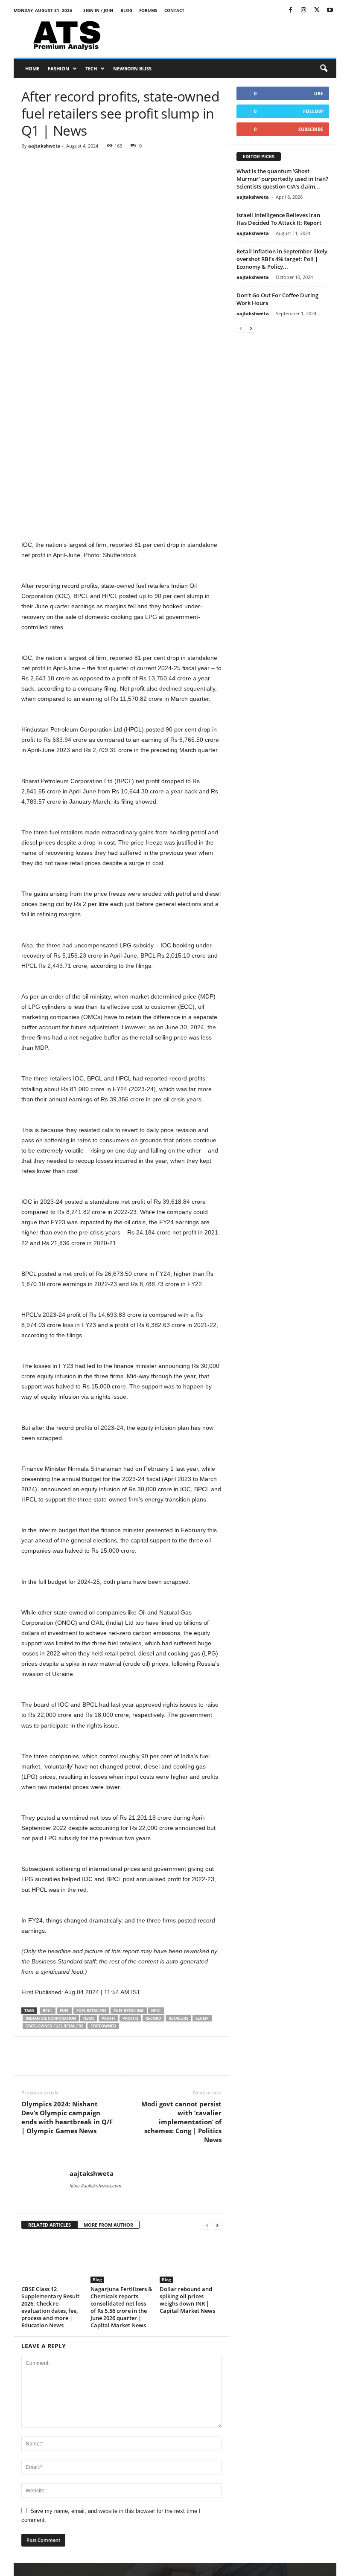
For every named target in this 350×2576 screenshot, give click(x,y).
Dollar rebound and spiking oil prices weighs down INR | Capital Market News (187, 2299)
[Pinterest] (69, 168)
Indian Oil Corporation (51, 2018)
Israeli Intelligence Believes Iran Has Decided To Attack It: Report (279, 219)
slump (202, 2018)
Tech (91, 68)
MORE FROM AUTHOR (108, 2225)
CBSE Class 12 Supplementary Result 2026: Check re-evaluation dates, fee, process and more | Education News (50, 2307)
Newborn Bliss (132, 68)
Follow (313, 111)
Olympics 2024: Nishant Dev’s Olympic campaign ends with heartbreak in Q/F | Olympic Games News (67, 2117)
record (153, 2018)
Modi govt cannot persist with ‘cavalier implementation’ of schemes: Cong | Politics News (181, 2122)
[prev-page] (207, 2225)
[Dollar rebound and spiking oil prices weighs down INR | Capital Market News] (191, 2259)
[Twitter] (317, 10)
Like (318, 93)
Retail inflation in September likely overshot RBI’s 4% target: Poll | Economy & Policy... (282, 259)
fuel (64, 2011)
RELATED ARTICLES (50, 2225)
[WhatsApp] (89, 168)
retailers (178, 2018)
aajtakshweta (44, 146)
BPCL (48, 2011)
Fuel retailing (129, 2011)
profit (108, 2018)
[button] (324, 69)
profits (130, 2018)
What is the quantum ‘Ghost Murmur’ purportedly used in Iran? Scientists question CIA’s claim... (282, 179)
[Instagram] (303, 10)
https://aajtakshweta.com (95, 2186)
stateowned (103, 2026)
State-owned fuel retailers (54, 2026)
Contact (174, 10)
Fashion (58, 68)
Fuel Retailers (91, 2011)
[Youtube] (330, 10)
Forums (148, 10)
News (89, 2018)
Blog (126, 10)
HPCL (156, 2011)
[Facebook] (290, 10)
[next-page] (217, 2225)
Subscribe (311, 129)
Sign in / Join (98, 10)
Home (32, 68)
